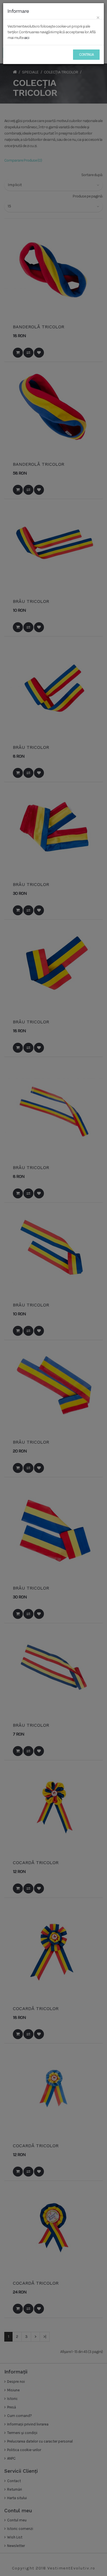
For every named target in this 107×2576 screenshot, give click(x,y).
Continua (86, 54)
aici (27, 38)
